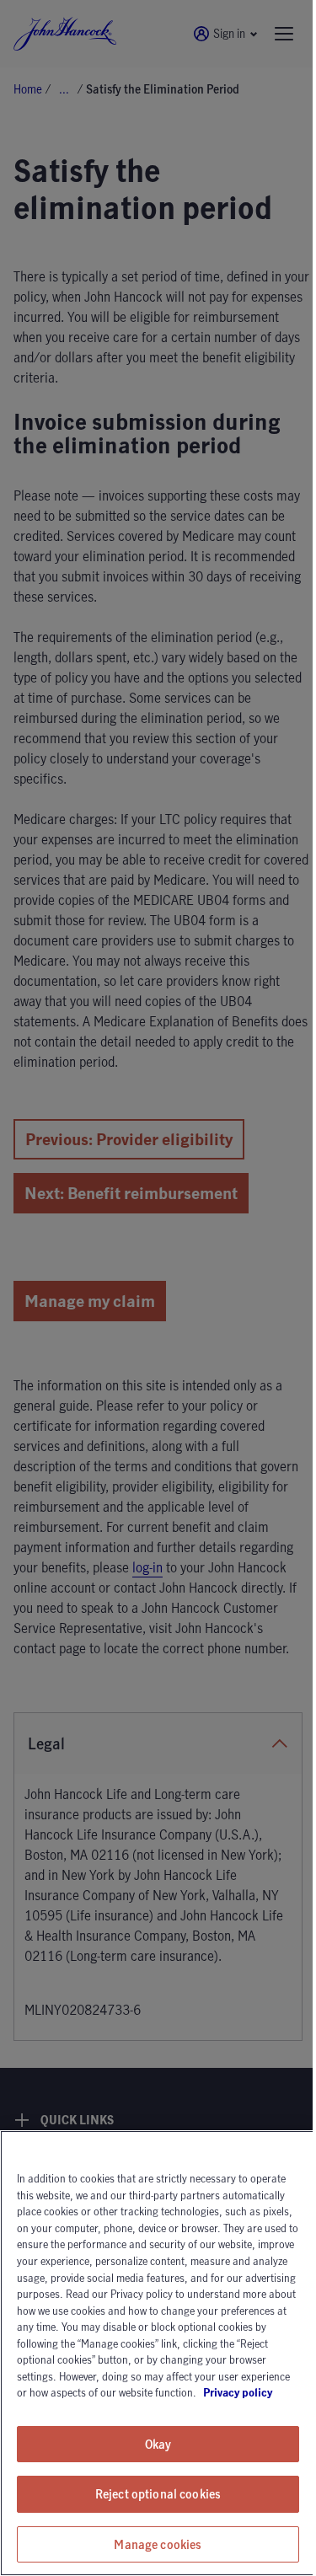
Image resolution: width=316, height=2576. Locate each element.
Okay (158, 2444)
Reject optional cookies (158, 2494)
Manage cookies (158, 2544)
